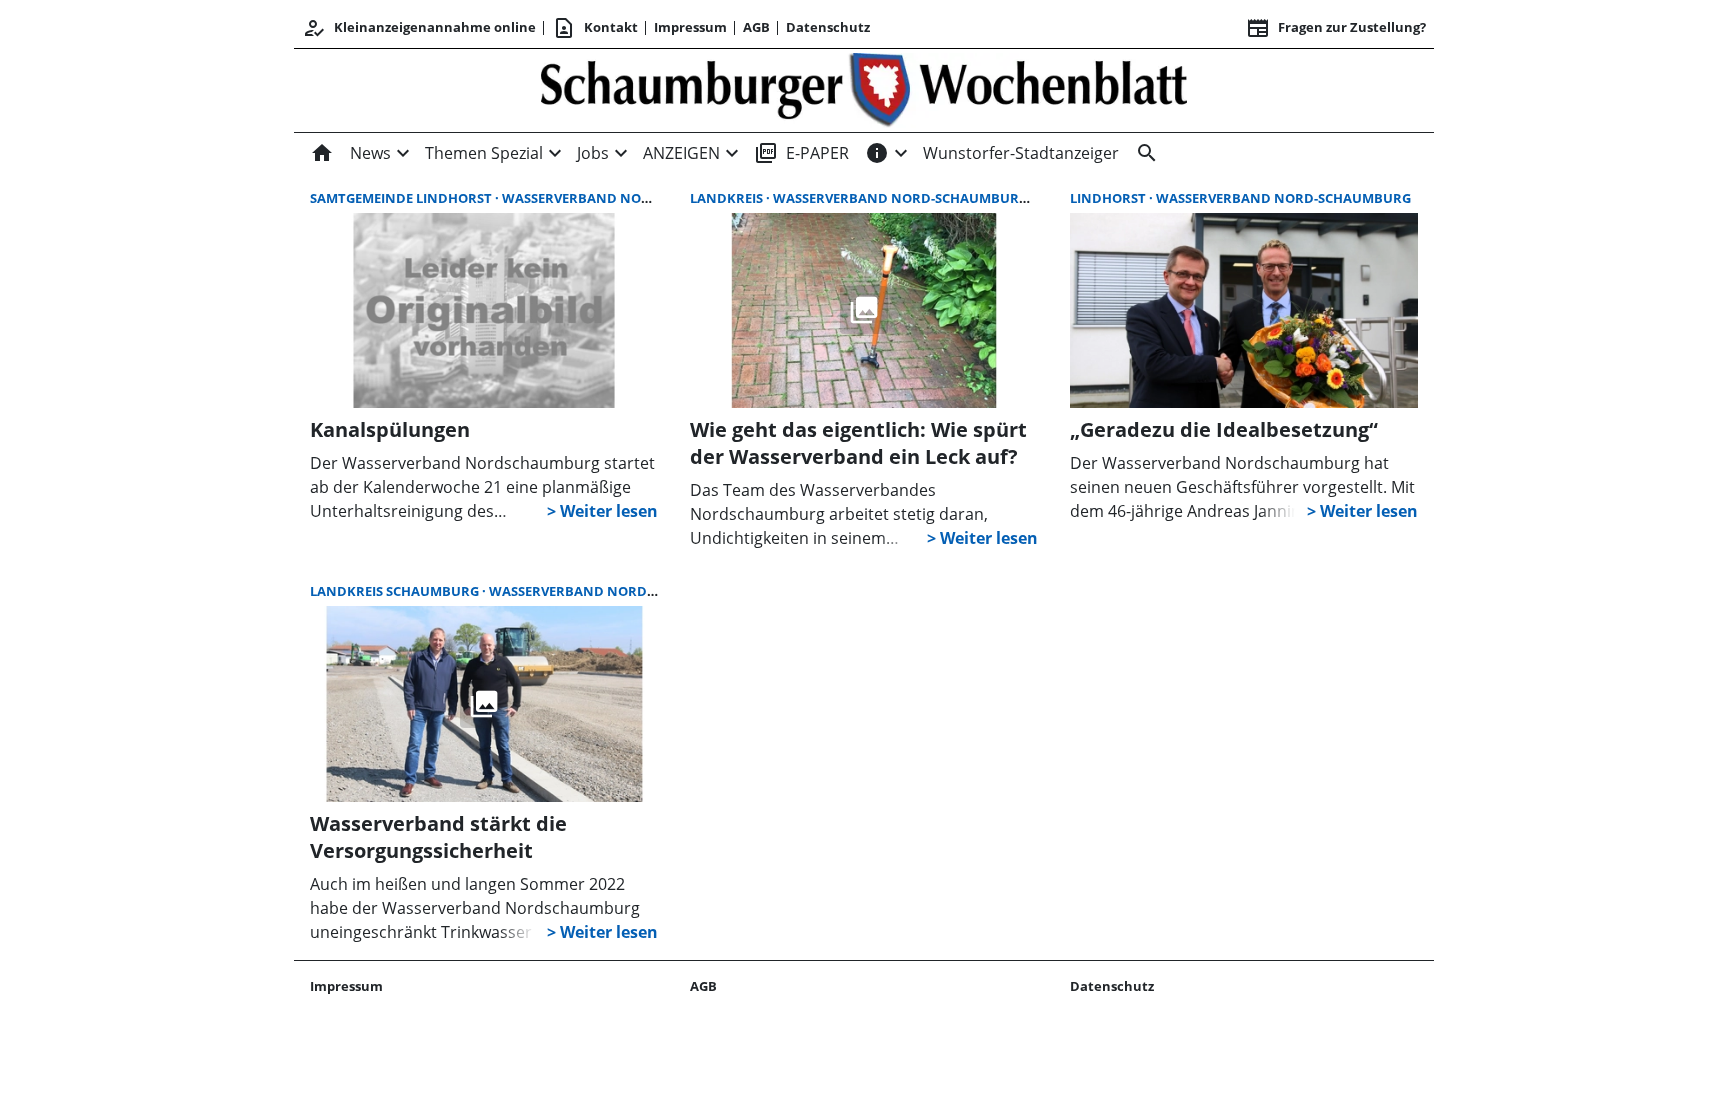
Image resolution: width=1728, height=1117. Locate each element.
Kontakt (595, 28)
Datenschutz (828, 27)
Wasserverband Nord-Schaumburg (629, 198)
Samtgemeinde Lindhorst (402, 198)
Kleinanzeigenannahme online (419, 28)
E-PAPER (801, 153)
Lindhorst (1109, 198)
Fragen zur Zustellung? (1336, 28)
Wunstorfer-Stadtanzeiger (1021, 153)
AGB (756, 27)
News (370, 153)
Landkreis (728, 198)
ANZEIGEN (681, 153)
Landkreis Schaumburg (396, 591)
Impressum (690, 27)
